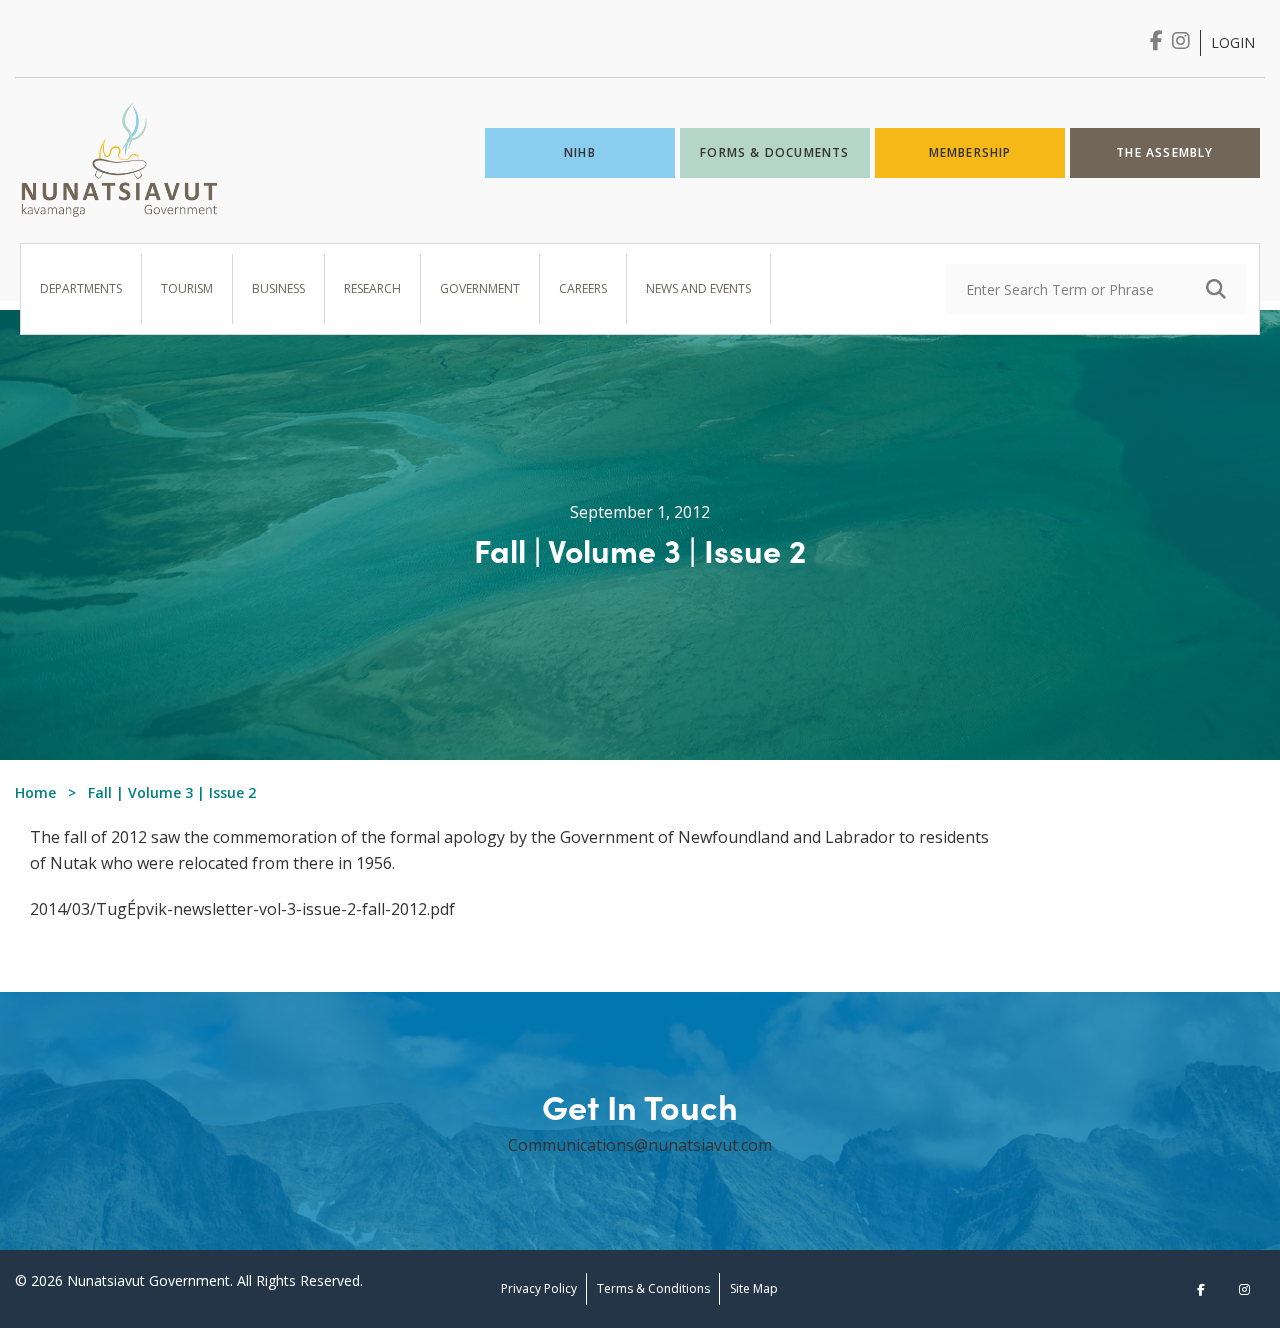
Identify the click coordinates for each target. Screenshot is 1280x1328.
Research (372, 288)
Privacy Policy (539, 1288)
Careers (583, 288)
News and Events (698, 288)
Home (35, 792)
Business (278, 288)
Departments (81, 288)
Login (1233, 42)
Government (480, 288)
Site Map (754, 1288)
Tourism (187, 288)
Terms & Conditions (653, 1288)
